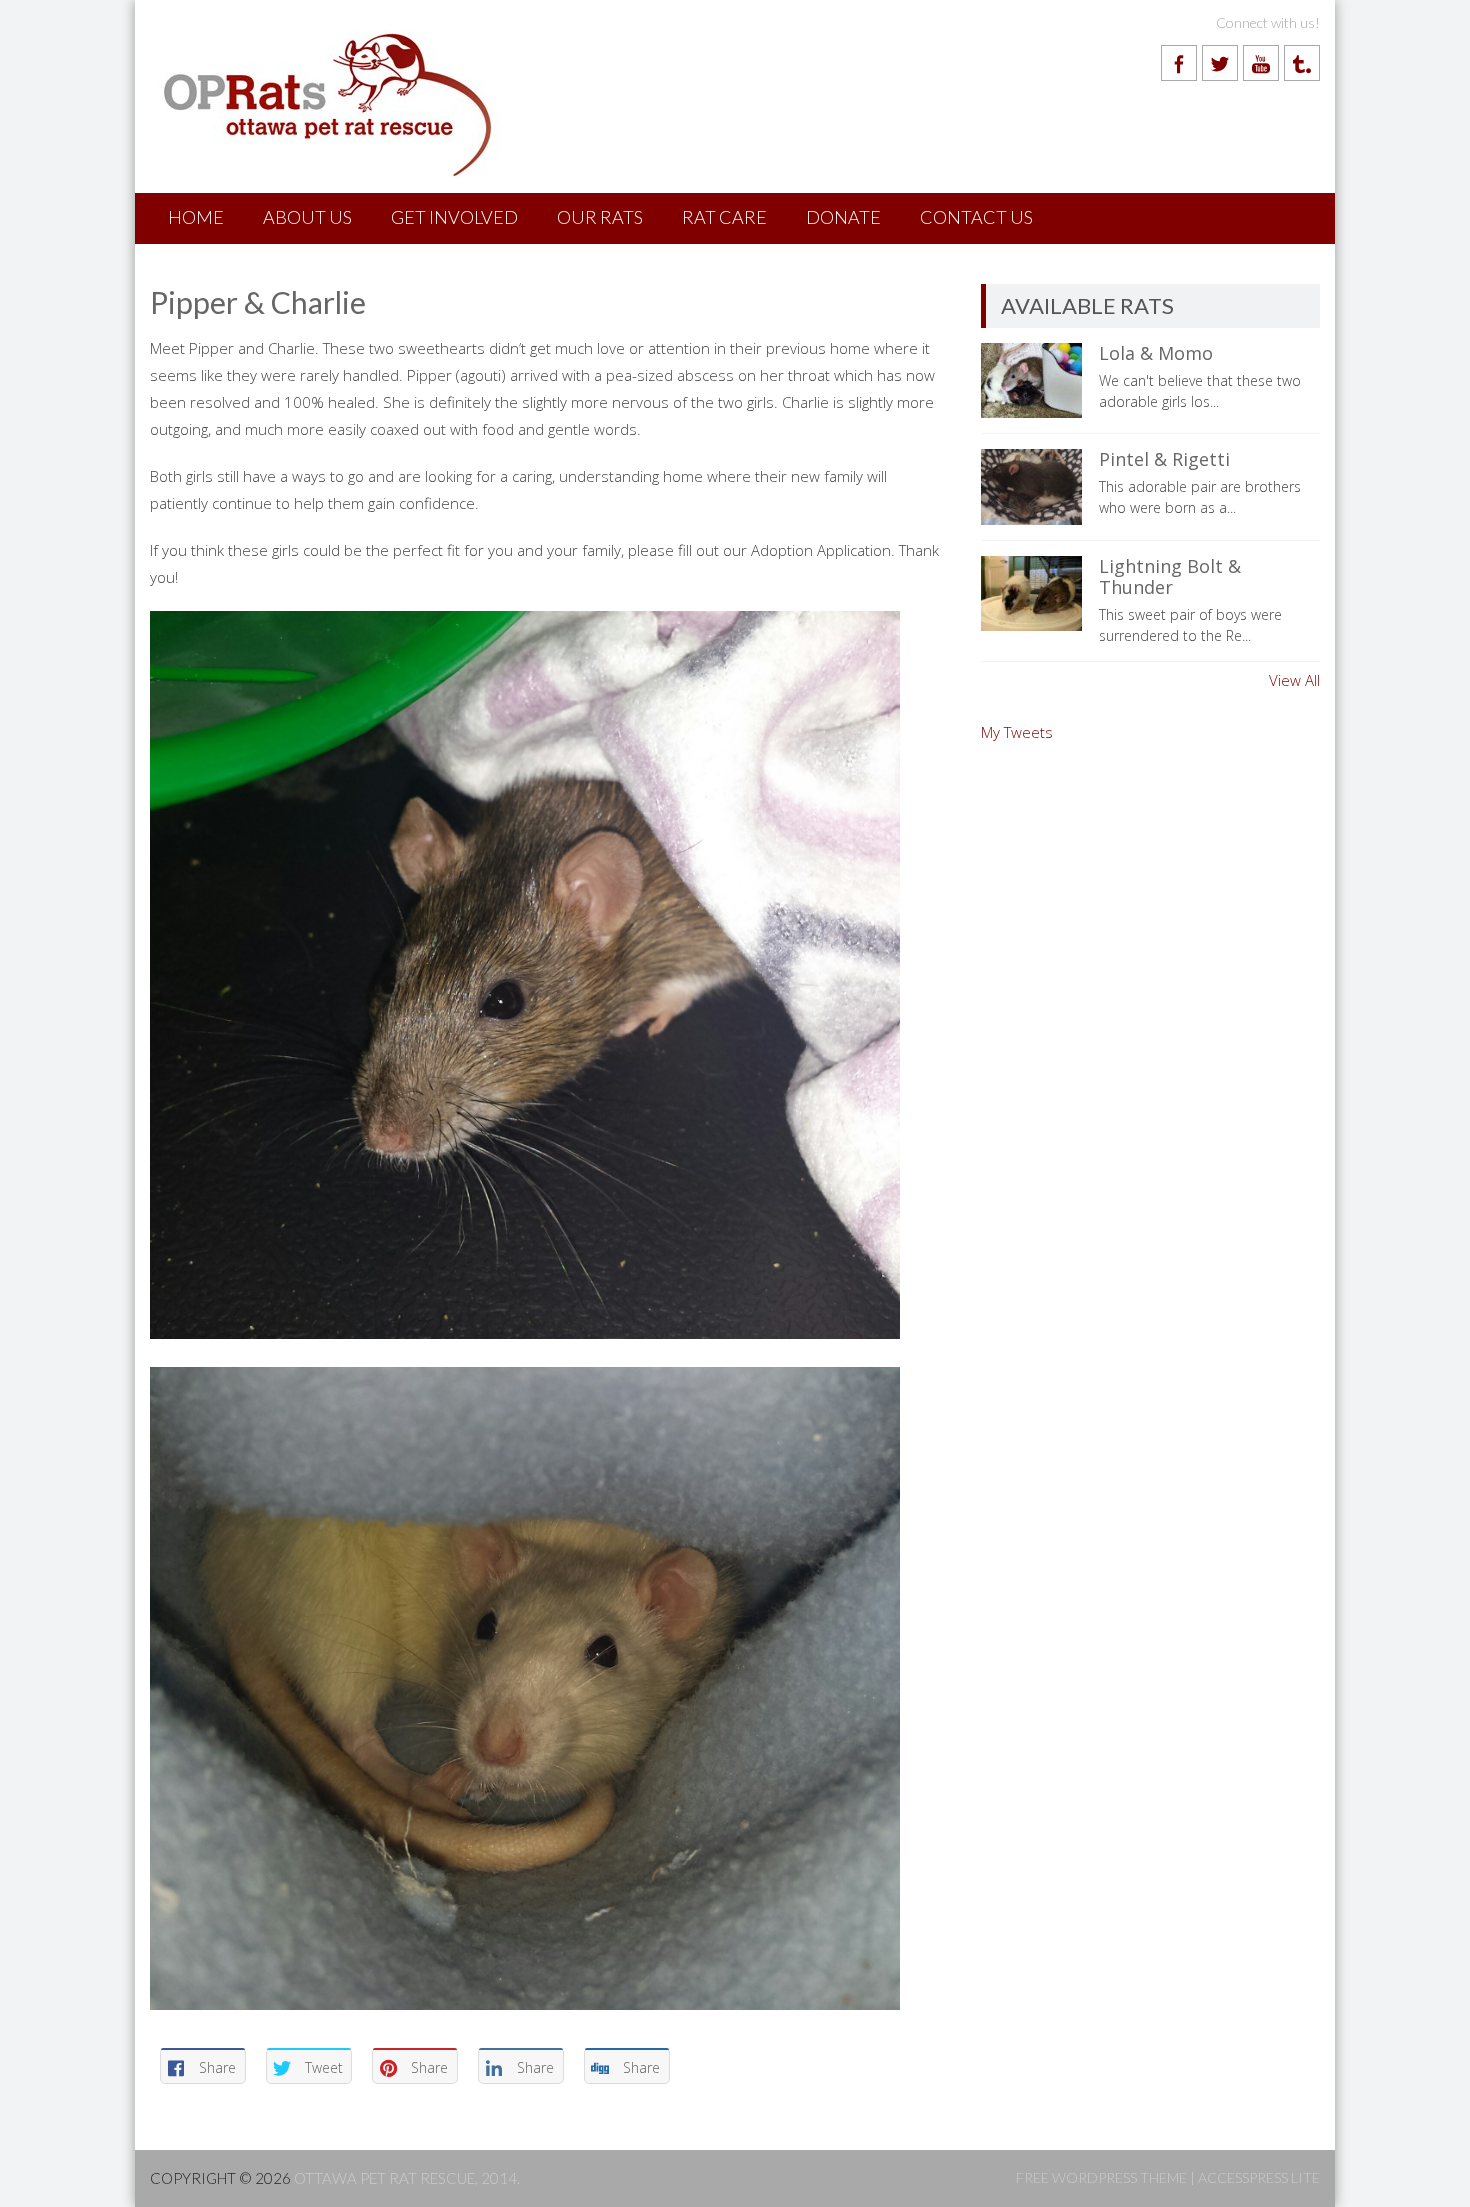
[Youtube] (1261, 63)
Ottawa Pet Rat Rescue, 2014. (407, 2178)
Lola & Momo (1156, 353)
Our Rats (600, 217)
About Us (307, 217)
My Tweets (1017, 732)
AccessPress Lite (1259, 2177)
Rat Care (724, 217)
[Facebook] (1179, 63)
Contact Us (976, 217)
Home (196, 217)
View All (1294, 680)
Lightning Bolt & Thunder (1170, 577)
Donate (843, 217)
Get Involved (454, 217)
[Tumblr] (1302, 63)
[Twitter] (1220, 63)
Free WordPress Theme (1101, 2177)
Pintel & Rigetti (1164, 459)
